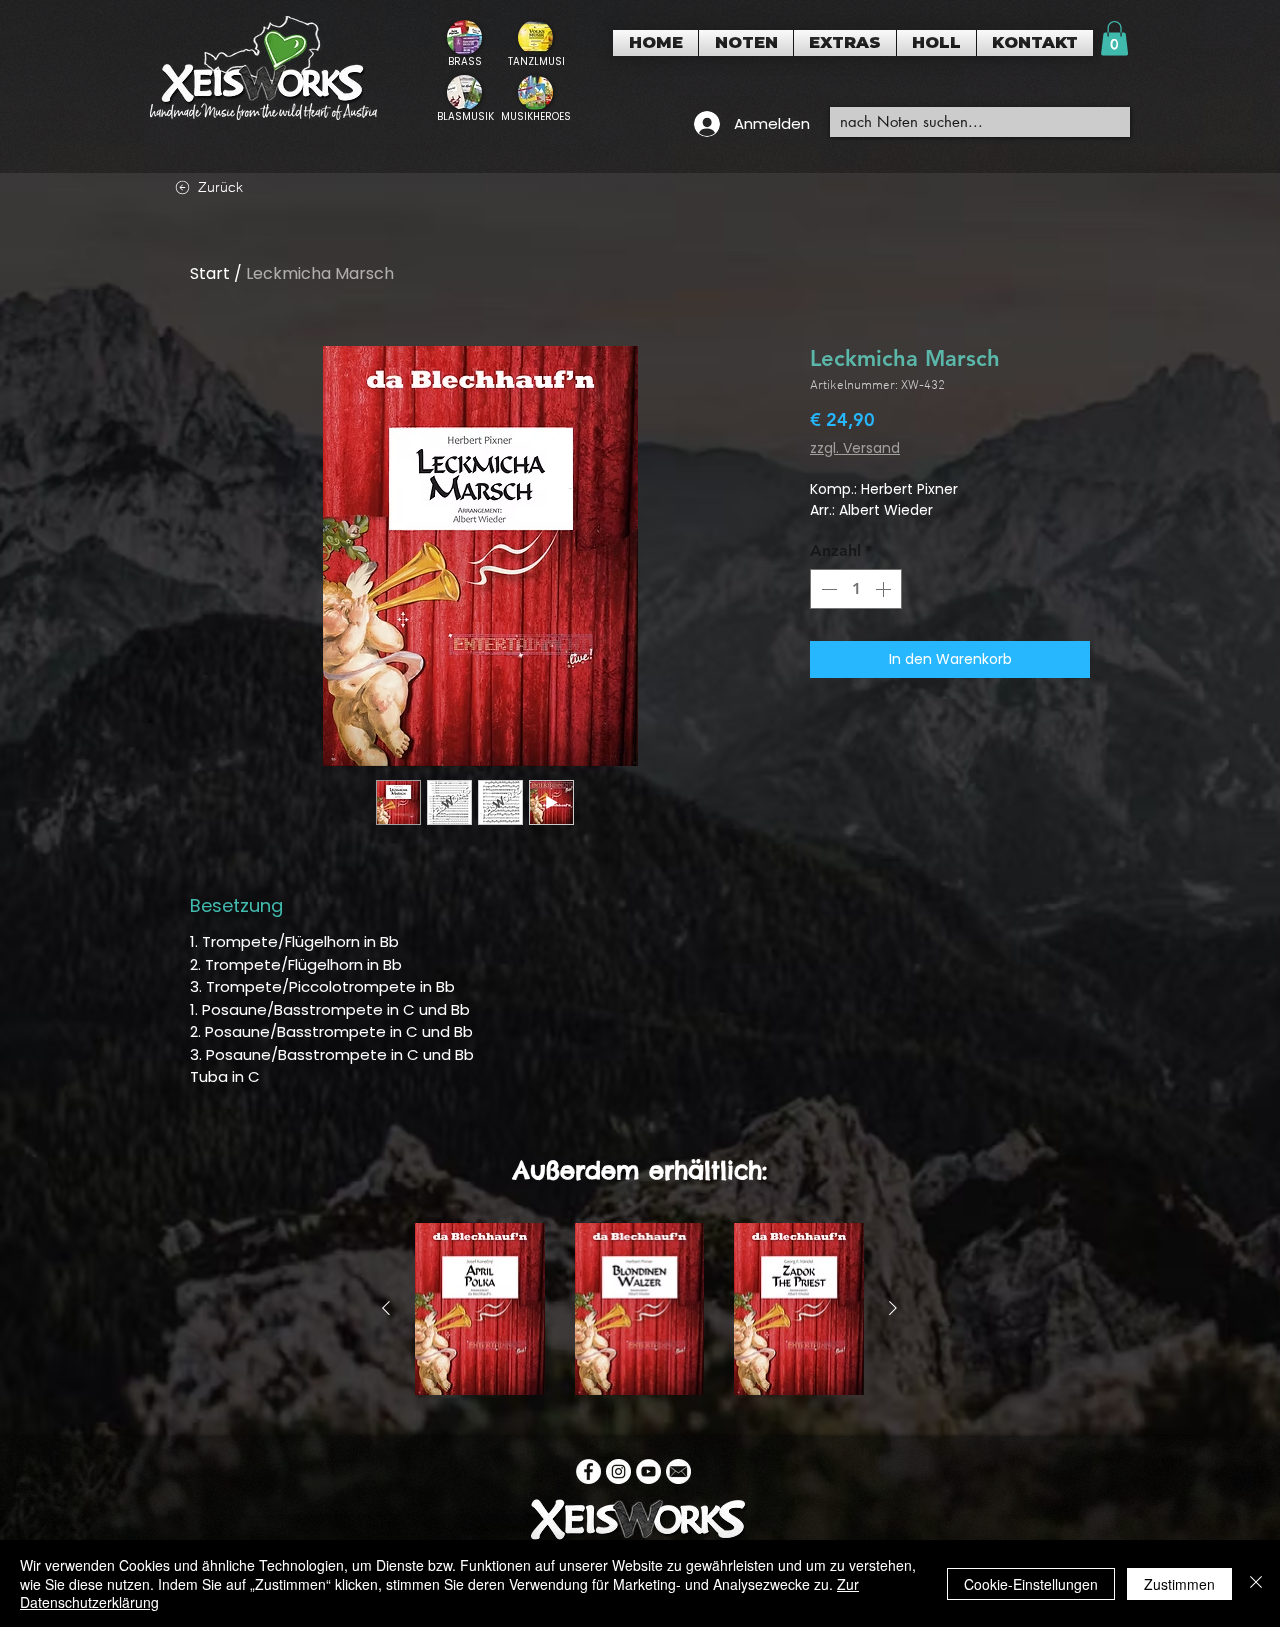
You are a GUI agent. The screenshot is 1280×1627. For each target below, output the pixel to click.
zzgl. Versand (855, 448)
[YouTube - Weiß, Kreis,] (648, 1471)
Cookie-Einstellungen (1031, 1584)
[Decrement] (827, 589)
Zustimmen (1179, 1584)
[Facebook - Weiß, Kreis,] (588, 1471)
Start (210, 273)
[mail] (678, 1471)
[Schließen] (1256, 1583)
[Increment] (885, 589)
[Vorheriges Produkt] (386, 1308)
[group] (639, 1308)
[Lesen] (464, 43)
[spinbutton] (856, 589)
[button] (746, 43)
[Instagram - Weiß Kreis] (618, 1471)
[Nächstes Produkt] (893, 1308)
